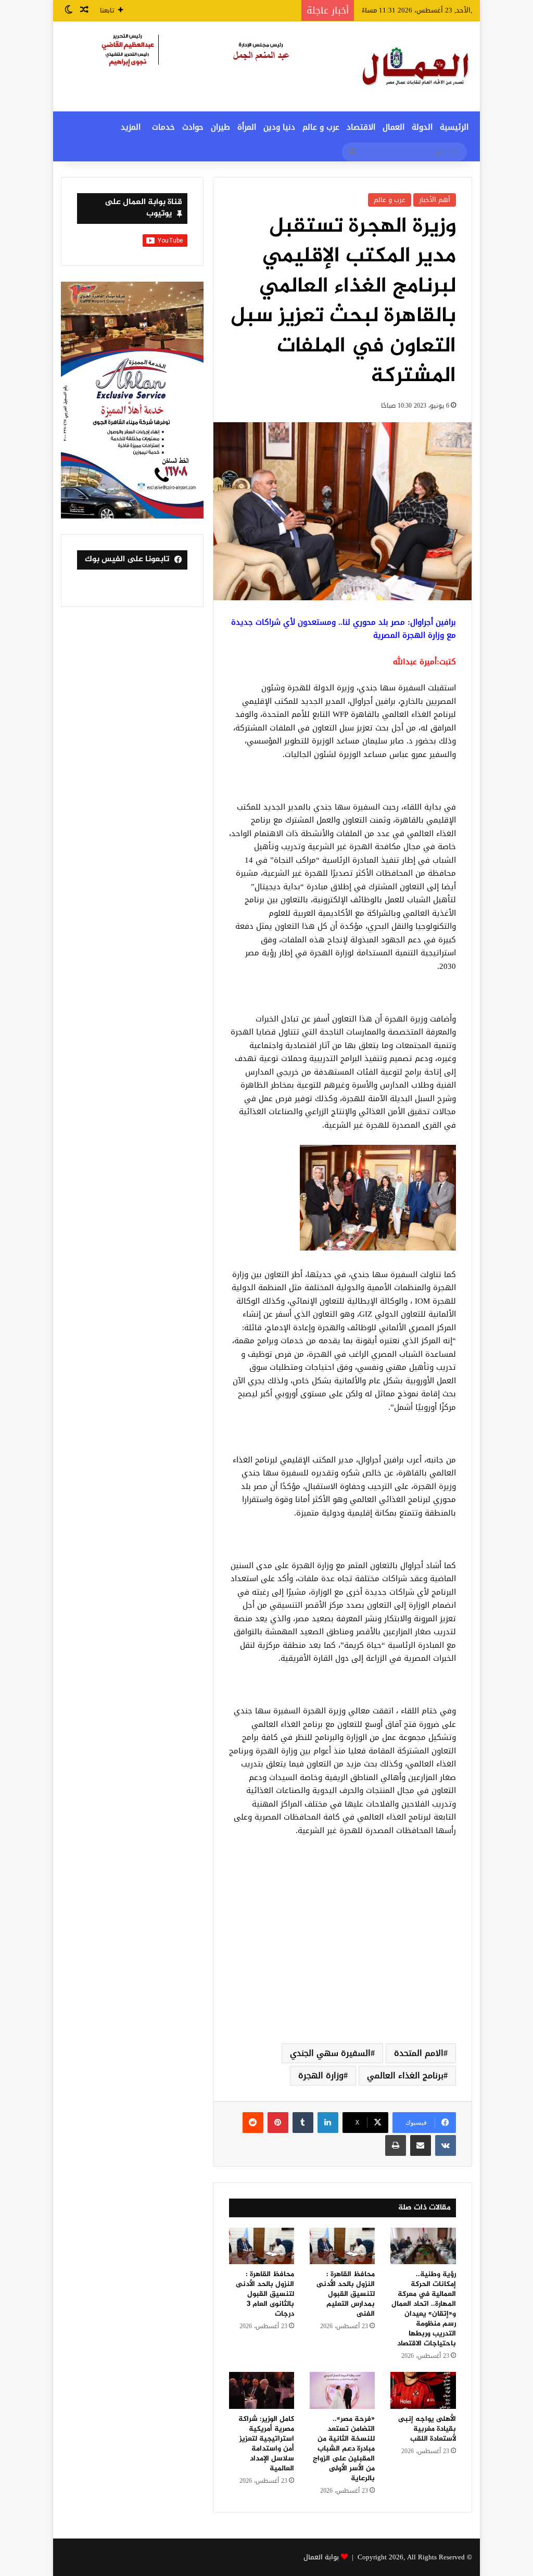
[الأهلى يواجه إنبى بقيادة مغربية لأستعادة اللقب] (423, 2390)
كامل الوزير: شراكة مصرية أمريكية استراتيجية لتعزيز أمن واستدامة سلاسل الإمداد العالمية (266, 2444)
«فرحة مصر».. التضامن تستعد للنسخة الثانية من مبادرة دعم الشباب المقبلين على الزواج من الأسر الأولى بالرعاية (344, 2449)
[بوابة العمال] (416, 66)
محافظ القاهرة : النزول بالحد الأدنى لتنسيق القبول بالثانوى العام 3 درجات (265, 2294)
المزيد (131, 127)
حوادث (193, 127)
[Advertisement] (342, 1952)
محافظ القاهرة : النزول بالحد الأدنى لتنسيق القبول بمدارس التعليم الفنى (346, 2294)
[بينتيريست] (278, 2123)
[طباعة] (396, 2145)
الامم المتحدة (419, 2053)
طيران (220, 127)
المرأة (247, 127)
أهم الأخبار (435, 200)
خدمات (163, 127)
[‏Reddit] (253, 2123)
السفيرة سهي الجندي (330, 2053)
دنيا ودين (279, 127)
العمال (394, 127)
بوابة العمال (321, 2557)
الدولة (422, 127)
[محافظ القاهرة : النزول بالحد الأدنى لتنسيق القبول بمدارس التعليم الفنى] (342, 2246)
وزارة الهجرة (321, 2075)
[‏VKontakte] (446, 2145)
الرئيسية (454, 127)
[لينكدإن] (328, 2123)
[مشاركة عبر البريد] (421, 2145)
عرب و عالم (321, 127)
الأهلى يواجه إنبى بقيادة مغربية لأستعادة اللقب (427, 2429)
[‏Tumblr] (303, 2123)
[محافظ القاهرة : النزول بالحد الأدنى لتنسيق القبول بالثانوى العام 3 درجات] (262, 2246)
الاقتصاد (361, 127)
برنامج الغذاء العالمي (405, 2075)
